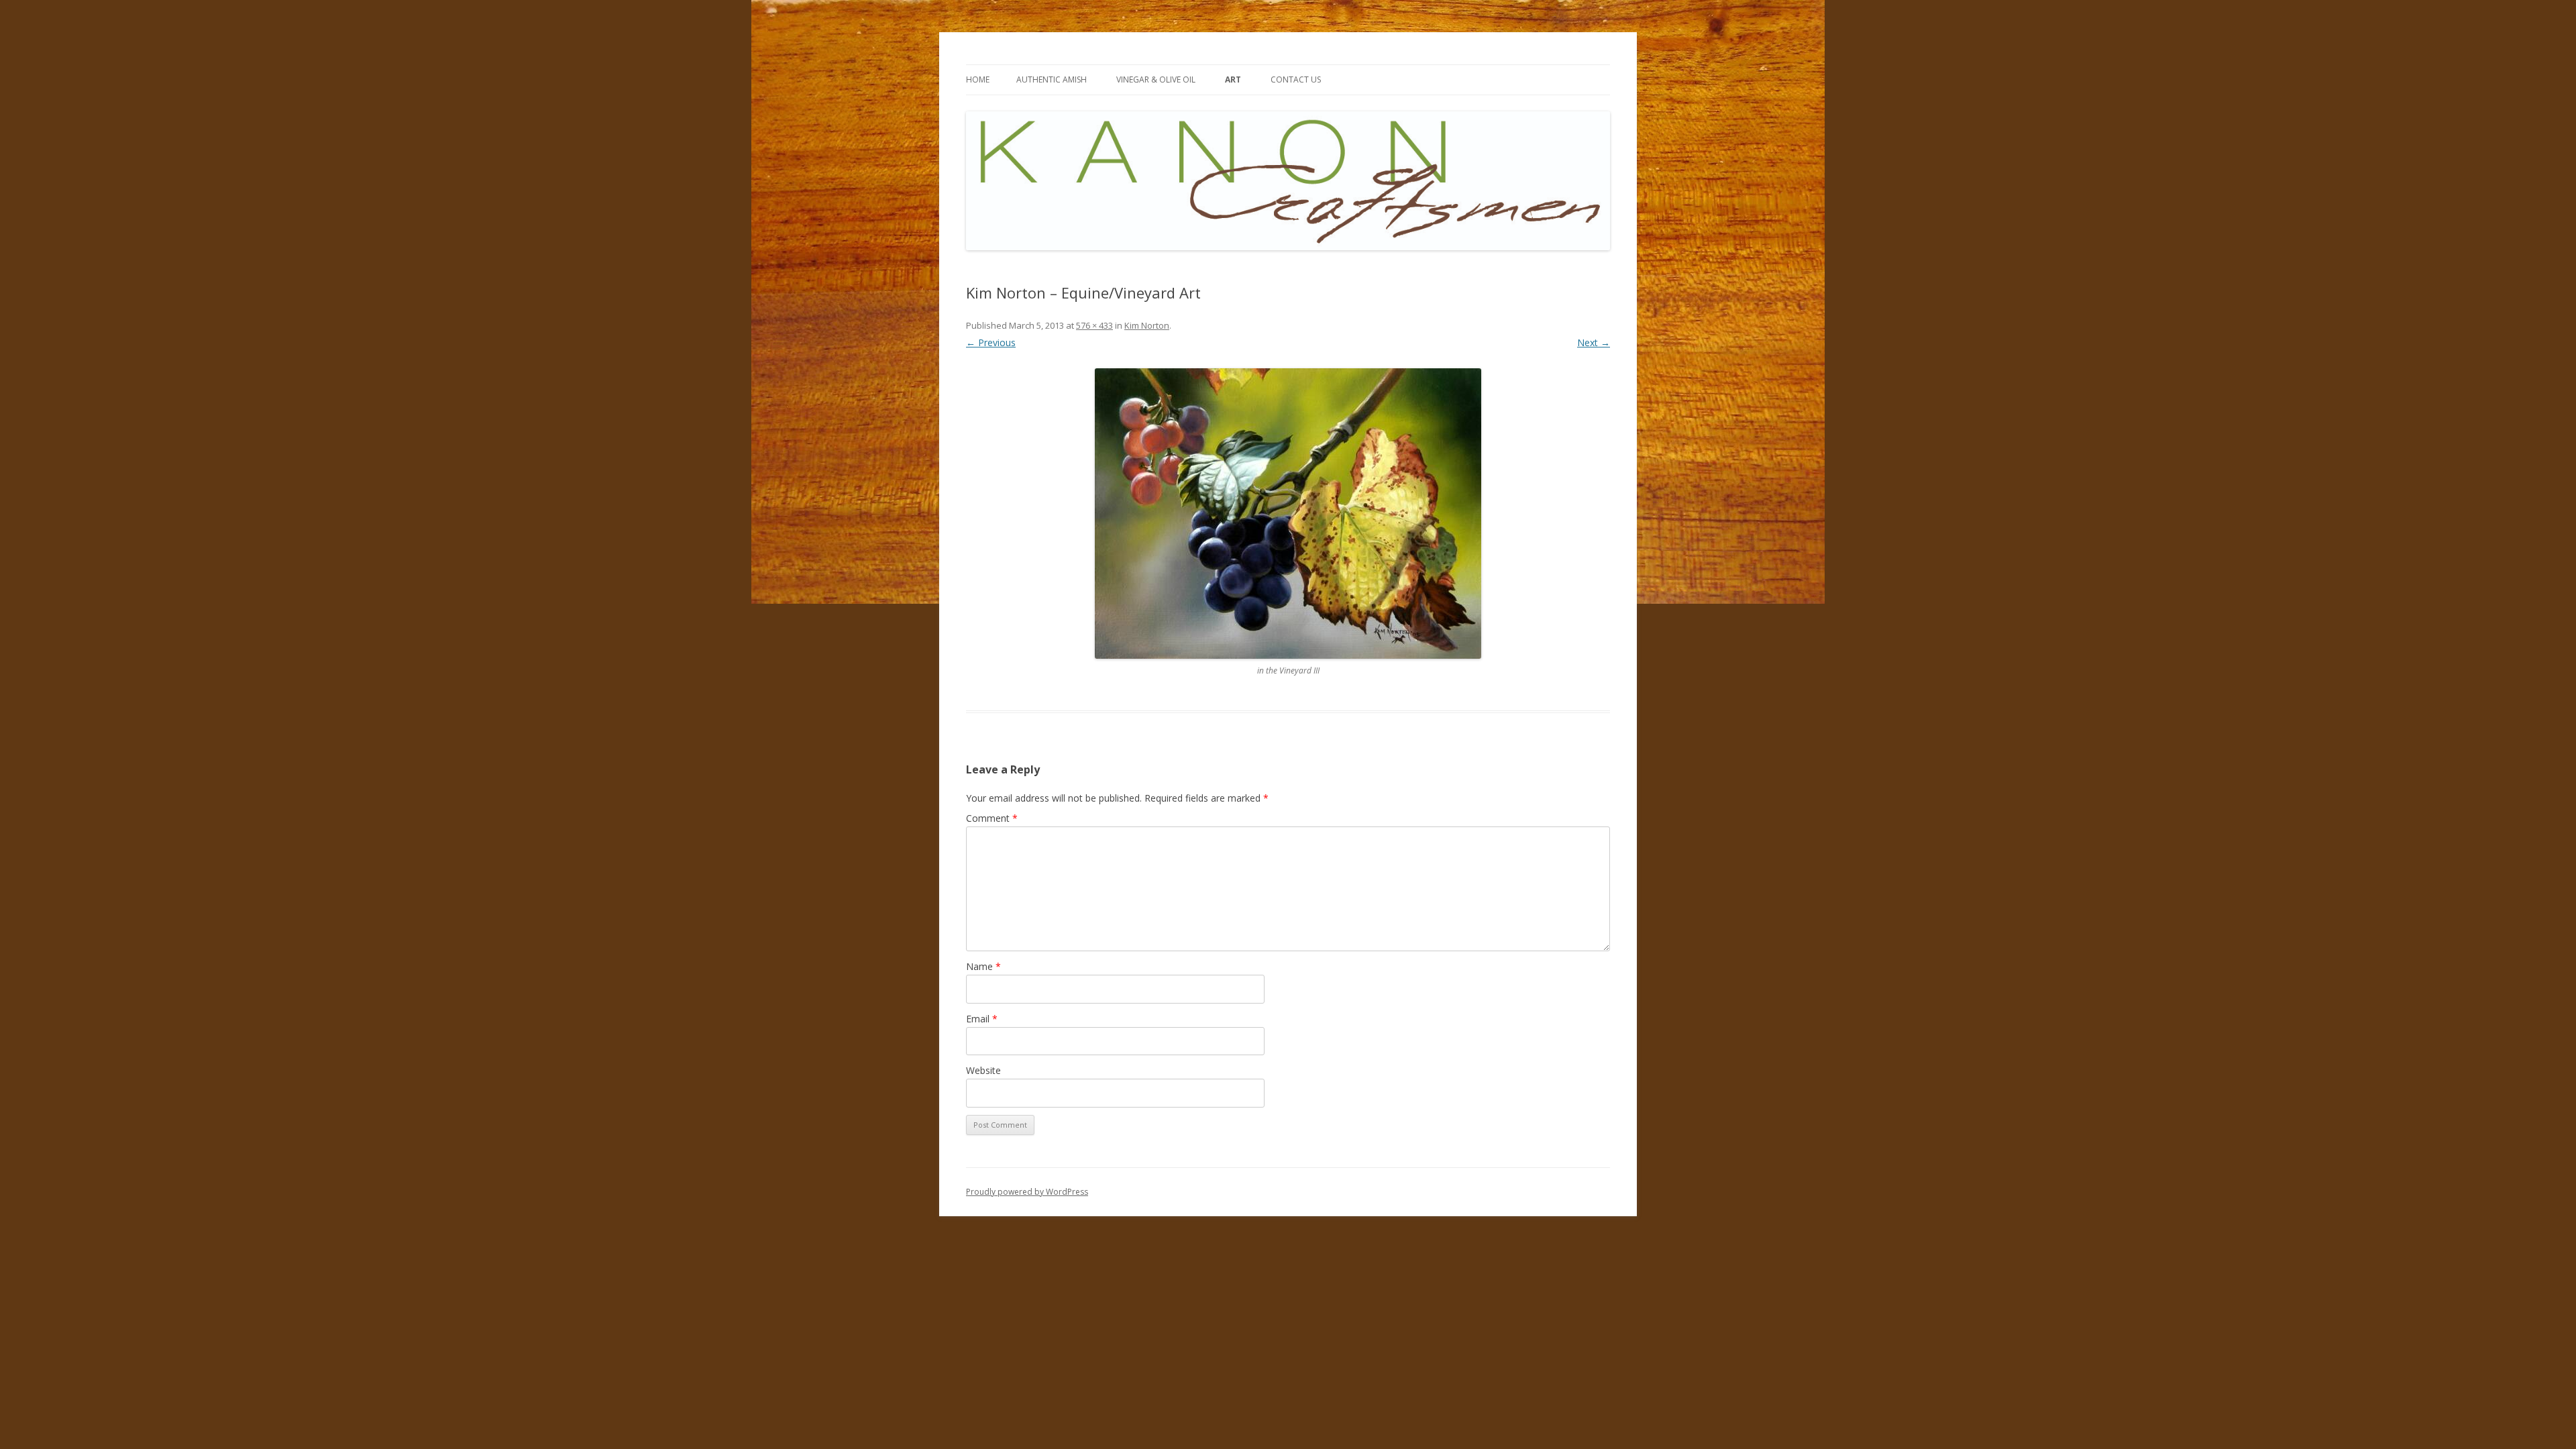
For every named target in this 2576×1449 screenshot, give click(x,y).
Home (978, 79)
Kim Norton (1147, 325)
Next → (1594, 342)
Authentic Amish (1052, 79)
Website (983, 1070)
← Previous (991, 342)
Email (982, 1019)
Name (983, 966)
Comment (992, 818)
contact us (1296, 79)
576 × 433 (1094, 325)
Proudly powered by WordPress (1027, 1192)
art (1233, 79)
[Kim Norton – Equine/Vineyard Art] (1288, 514)
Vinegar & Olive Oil (1156, 79)
